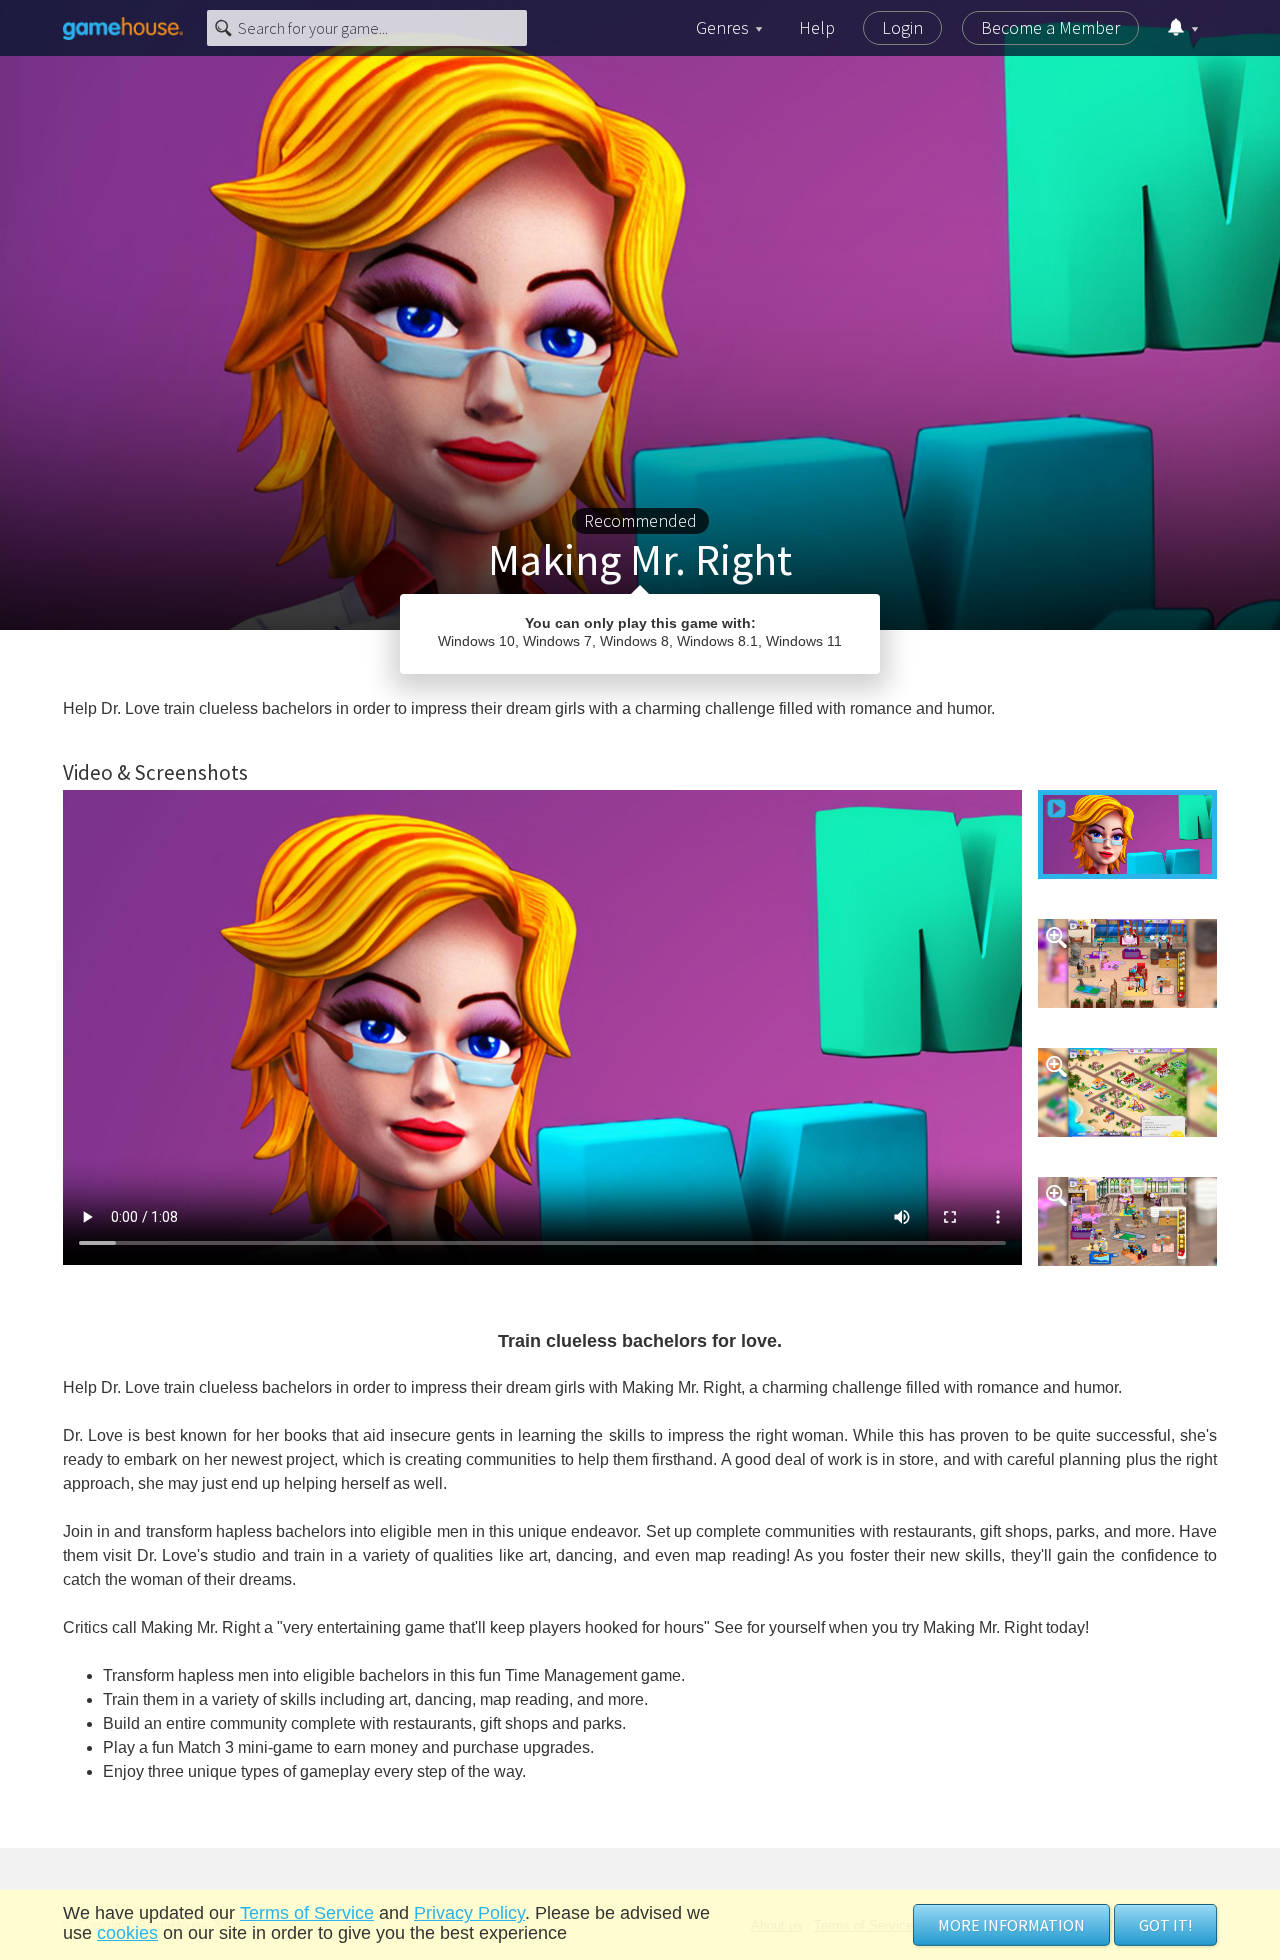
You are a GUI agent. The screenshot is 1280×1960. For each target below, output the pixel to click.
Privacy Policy (469, 1913)
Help (817, 27)
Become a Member (1050, 27)
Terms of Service (307, 1913)
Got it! (1165, 1925)
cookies (127, 1933)
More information (1011, 1925)
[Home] (123, 28)
